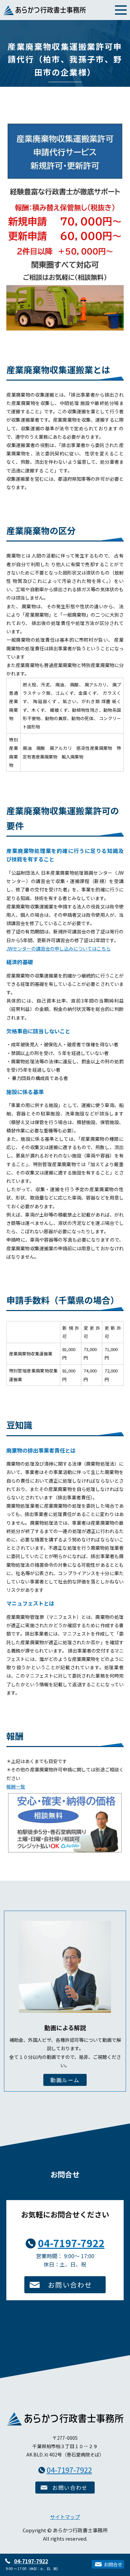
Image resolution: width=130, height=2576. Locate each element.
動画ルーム (65, 2080)
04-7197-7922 (31, 2561)
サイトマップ (65, 2517)
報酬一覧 (16, 1786)
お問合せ (113, 2564)
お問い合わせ (70, 2285)
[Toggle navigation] (121, 9)
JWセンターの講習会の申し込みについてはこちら (58, 948)
